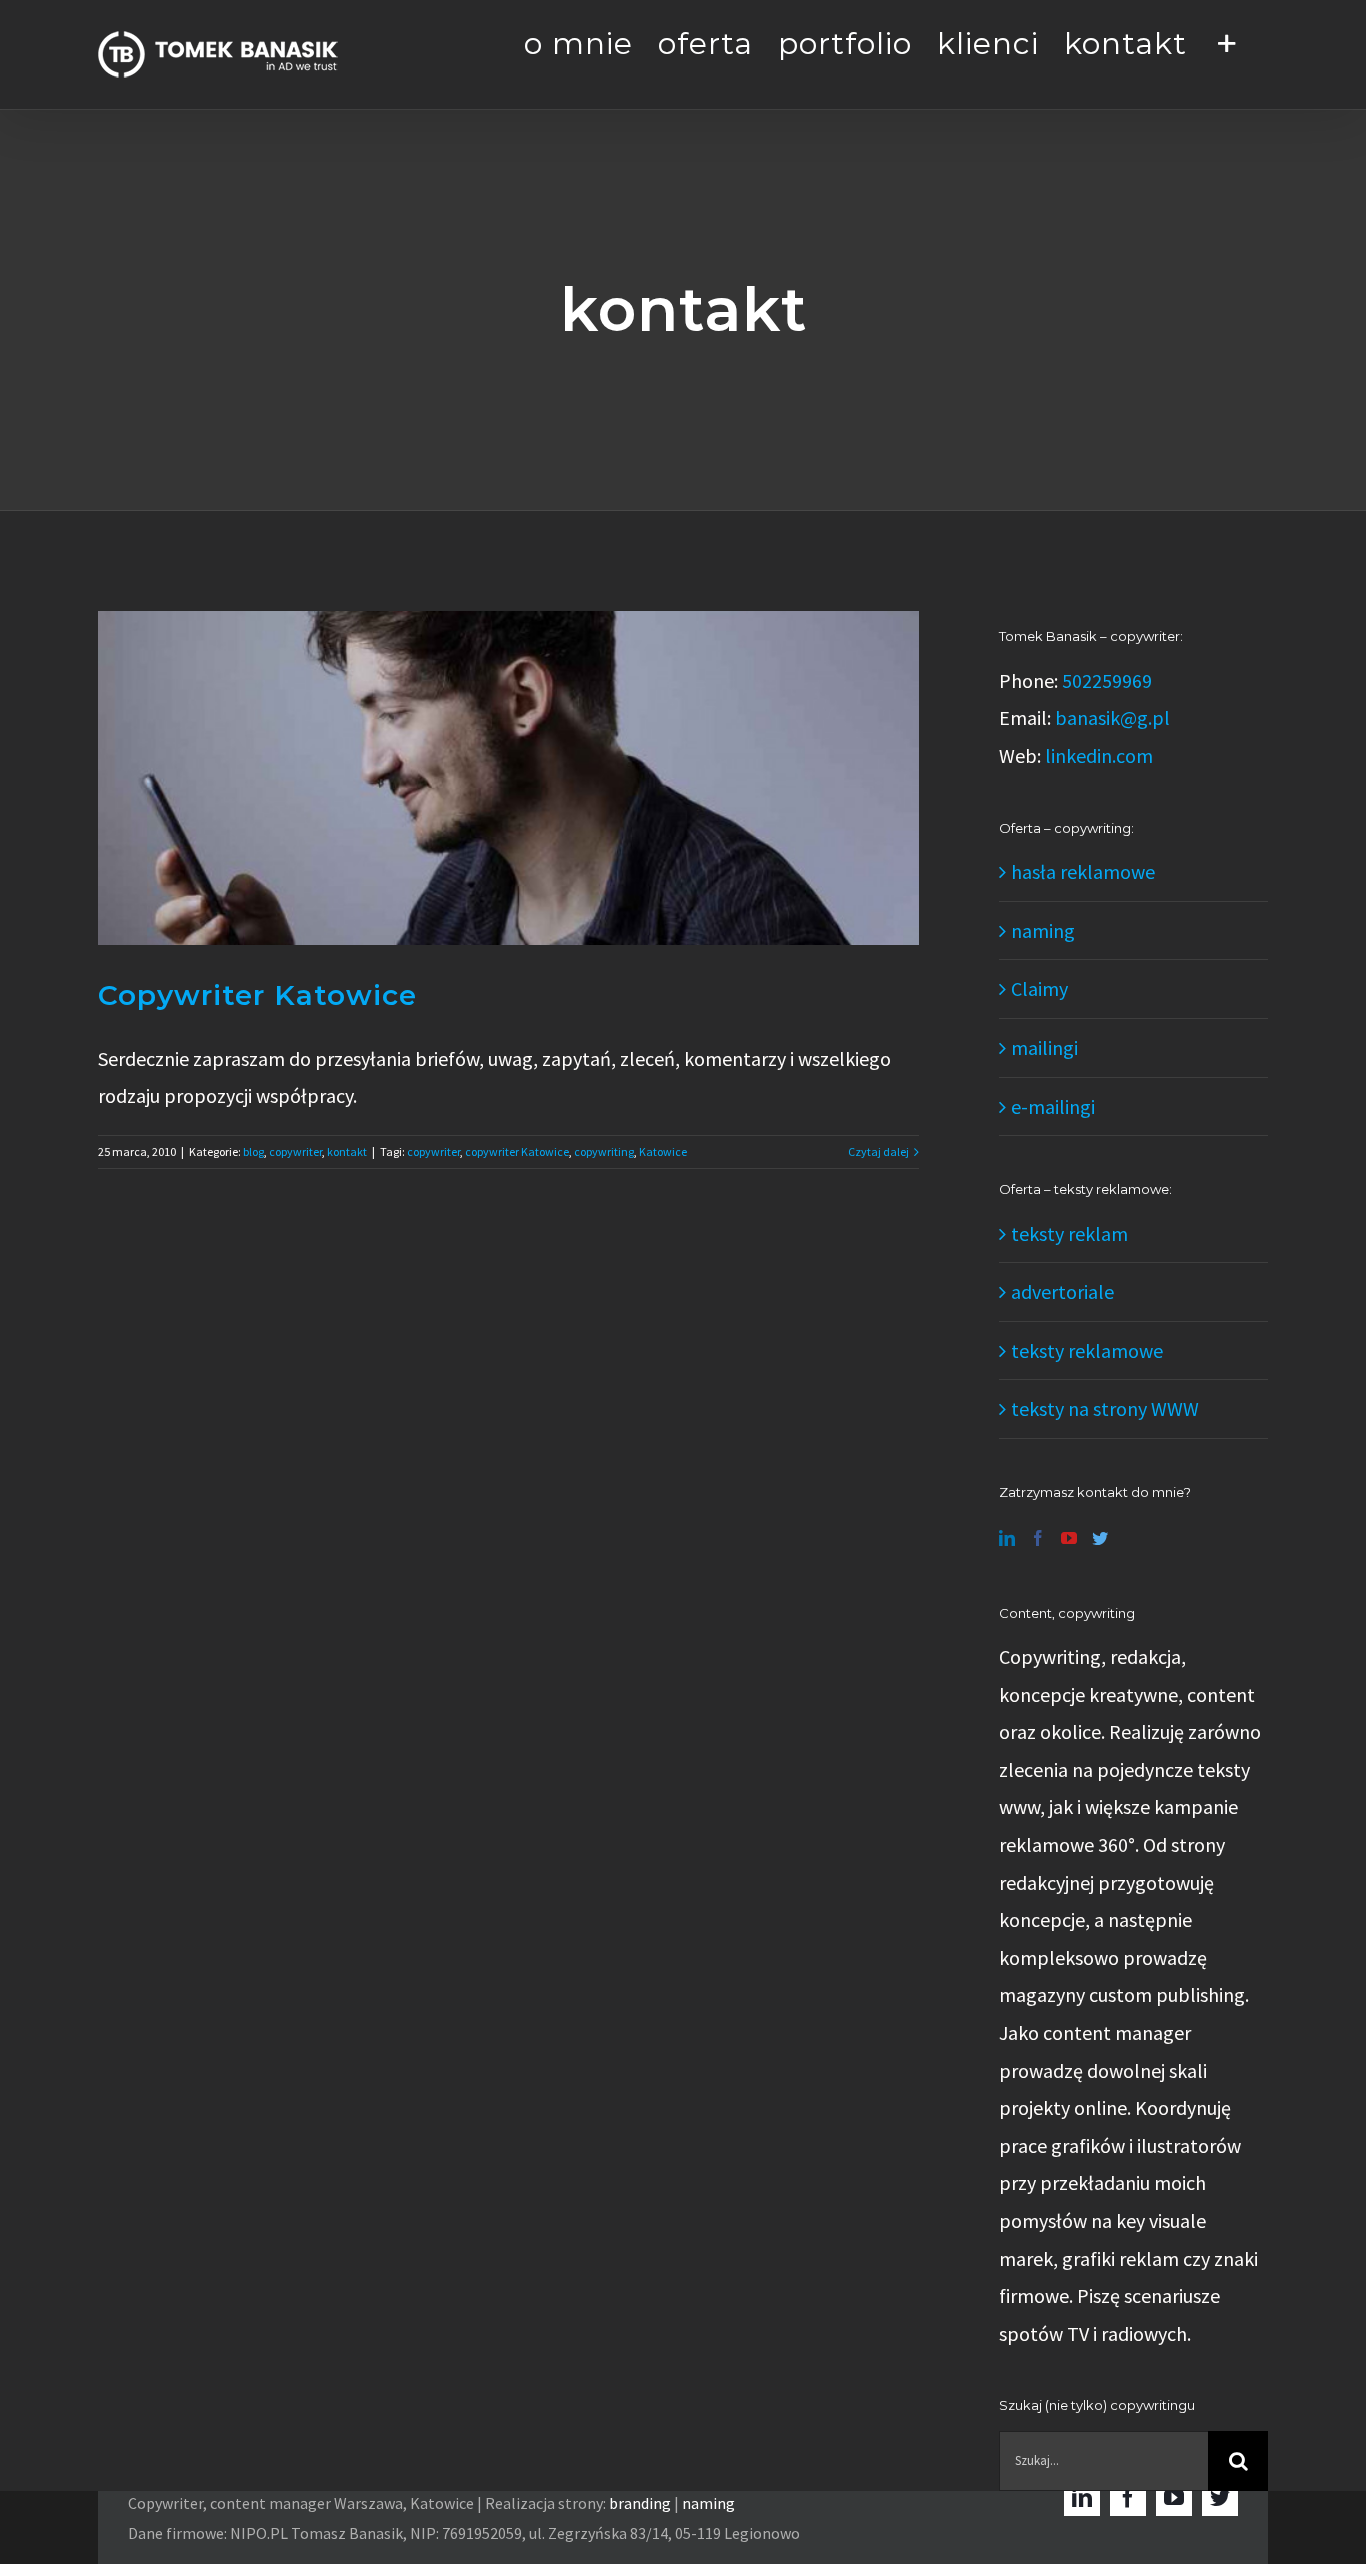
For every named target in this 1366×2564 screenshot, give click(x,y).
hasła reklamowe (1083, 871)
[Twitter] (1100, 1538)
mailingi (1044, 1047)
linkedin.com (1099, 755)
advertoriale (1062, 1291)
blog (253, 1151)
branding (640, 2503)
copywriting (604, 1151)
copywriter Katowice (517, 1151)
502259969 (1107, 680)
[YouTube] (1069, 1538)
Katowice (663, 1151)
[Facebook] (1038, 1538)
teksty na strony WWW (1105, 1408)
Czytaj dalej (878, 1151)
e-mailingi (1053, 1106)
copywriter (295, 1151)
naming (1043, 930)
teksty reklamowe (1087, 1350)
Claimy (1039, 988)
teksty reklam (1069, 1233)
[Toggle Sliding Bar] (1227, 42)
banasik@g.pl (1112, 717)
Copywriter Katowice (257, 995)
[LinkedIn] (1007, 1538)
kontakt (347, 1151)
